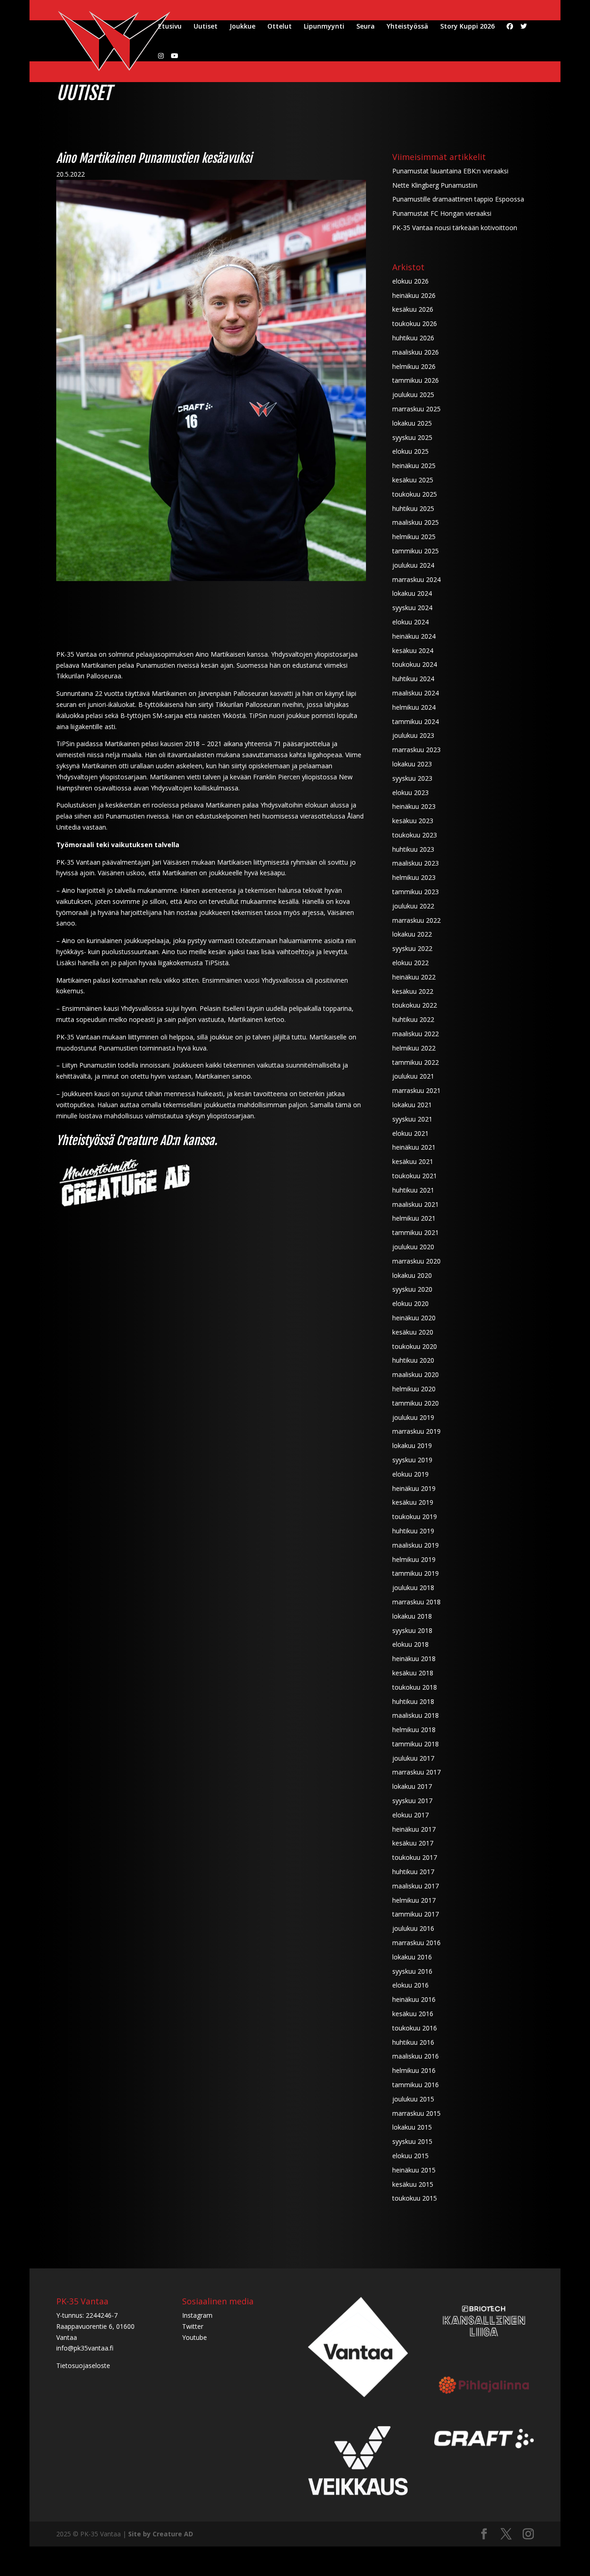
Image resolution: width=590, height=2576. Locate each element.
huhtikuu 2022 (413, 1019)
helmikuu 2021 (414, 1218)
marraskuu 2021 (416, 1090)
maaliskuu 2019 (416, 1545)
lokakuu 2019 (412, 1445)
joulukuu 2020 (413, 1247)
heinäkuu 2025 (414, 466)
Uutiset (206, 27)
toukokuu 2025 (415, 494)
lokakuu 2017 (412, 1786)
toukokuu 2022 (415, 1005)
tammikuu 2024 (416, 721)
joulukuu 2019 (413, 1417)
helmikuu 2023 (414, 877)
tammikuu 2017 (416, 1914)
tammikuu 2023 (416, 892)
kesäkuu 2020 (413, 1332)
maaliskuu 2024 (416, 693)
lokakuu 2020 (412, 1275)
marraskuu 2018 (416, 1602)
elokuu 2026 (410, 281)
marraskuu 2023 (416, 750)
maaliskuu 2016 (416, 2056)
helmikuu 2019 (414, 1559)
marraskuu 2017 (416, 1772)
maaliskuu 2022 (416, 1034)
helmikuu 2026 (414, 366)
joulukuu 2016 (413, 1928)
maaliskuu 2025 (416, 522)
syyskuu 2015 (412, 2141)
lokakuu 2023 (412, 764)
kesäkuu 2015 (413, 2184)
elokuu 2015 (410, 2156)
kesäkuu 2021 (413, 1161)
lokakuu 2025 (412, 423)
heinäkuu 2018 (414, 1659)
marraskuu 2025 (416, 409)
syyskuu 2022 (412, 948)
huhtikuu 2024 (413, 679)
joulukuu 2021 (413, 1076)
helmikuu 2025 (414, 537)
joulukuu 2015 (413, 2099)
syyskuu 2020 (412, 1289)
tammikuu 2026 (416, 380)
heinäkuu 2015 (414, 2170)
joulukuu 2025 (413, 395)
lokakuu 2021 (412, 1105)
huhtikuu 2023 (413, 849)
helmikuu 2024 (414, 707)
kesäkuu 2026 (413, 309)
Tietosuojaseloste (83, 2365)
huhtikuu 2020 (413, 1360)
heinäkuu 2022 (414, 977)
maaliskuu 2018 (416, 1715)
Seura (366, 27)
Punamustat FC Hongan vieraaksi (442, 213)
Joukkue (242, 27)
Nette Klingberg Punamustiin (435, 185)
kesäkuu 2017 (413, 1843)
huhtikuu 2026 (413, 338)
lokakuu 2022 (412, 934)
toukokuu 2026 (415, 323)
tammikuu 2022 (416, 1062)
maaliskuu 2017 (416, 1886)
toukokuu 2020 (415, 1346)
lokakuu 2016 (412, 1957)
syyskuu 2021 (412, 1119)
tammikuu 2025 (416, 551)
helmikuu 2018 (414, 1730)
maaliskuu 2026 (416, 352)
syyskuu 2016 (412, 1971)
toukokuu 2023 (415, 835)
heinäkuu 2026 (414, 295)
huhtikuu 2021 (413, 1190)
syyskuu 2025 (412, 437)
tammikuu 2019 (416, 1573)
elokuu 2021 (410, 1133)
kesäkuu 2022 (413, 991)
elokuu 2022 (410, 963)
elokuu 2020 (410, 1303)
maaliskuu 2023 (416, 863)
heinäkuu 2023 (414, 806)
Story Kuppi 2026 (467, 27)
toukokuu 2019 (415, 1517)
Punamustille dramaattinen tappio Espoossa (458, 199)
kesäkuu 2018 (413, 1673)
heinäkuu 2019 (414, 1488)
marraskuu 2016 (416, 1943)
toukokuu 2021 (415, 1176)
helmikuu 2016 (414, 2070)
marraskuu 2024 (416, 579)
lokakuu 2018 (412, 1616)
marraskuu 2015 (416, 2113)
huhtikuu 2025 (413, 508)
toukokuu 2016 (415, 2028)
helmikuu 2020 (414, 1389)
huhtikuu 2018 (413, 1701)
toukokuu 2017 (415, 1857)
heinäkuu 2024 (414, 636)
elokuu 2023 (410, 792)
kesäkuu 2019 (413, 1502)
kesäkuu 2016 (413, 2014)
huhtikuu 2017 (413, 1872)
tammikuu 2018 (416, 1744)
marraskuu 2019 (416, 1431)
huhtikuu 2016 (413, 2042)
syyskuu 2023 (412, 778)
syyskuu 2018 (412, 1630)
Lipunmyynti (324, 27)
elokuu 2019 (410, 1474)
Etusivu (170, 27)
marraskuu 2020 (416, 1261)
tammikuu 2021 (416, 1232)
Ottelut (280, 27)
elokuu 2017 (410, 1815)
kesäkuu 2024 (413, 650)
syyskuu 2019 (412, 1460)
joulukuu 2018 (413, 1588)
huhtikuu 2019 (413, 1531)
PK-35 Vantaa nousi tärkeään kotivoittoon (455, 228)
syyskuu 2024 (412, 608)
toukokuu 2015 (415, 2198)
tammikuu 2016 (416, 2085)
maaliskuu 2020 (416, 1374)
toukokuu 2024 (415, 664)
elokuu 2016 (410, 1985)
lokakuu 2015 (412, 2127)
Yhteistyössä (407, 27)
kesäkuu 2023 (413, 821)
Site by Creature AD (161, 2534)
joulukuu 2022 (413, 906)
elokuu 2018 (410, 1644)
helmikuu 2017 (414, 1900)
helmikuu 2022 (414, 1048)
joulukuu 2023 (413, 735)
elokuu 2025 (410, 451)
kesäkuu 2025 (413, 480)
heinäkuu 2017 (414, 1829)
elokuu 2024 (410, 622)
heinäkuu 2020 (414, 1318)
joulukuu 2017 (413, 1758)
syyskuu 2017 (412, 1801)
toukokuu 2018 (415, 1687)
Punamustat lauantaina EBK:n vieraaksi (450, 171)
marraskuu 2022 (416, 920)
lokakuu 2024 (412, 593)
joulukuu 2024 (413, 565)
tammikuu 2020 (416, 1403)
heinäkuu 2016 (414, 1999)
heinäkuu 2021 (414, 1147)
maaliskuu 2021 (416, 1204)
